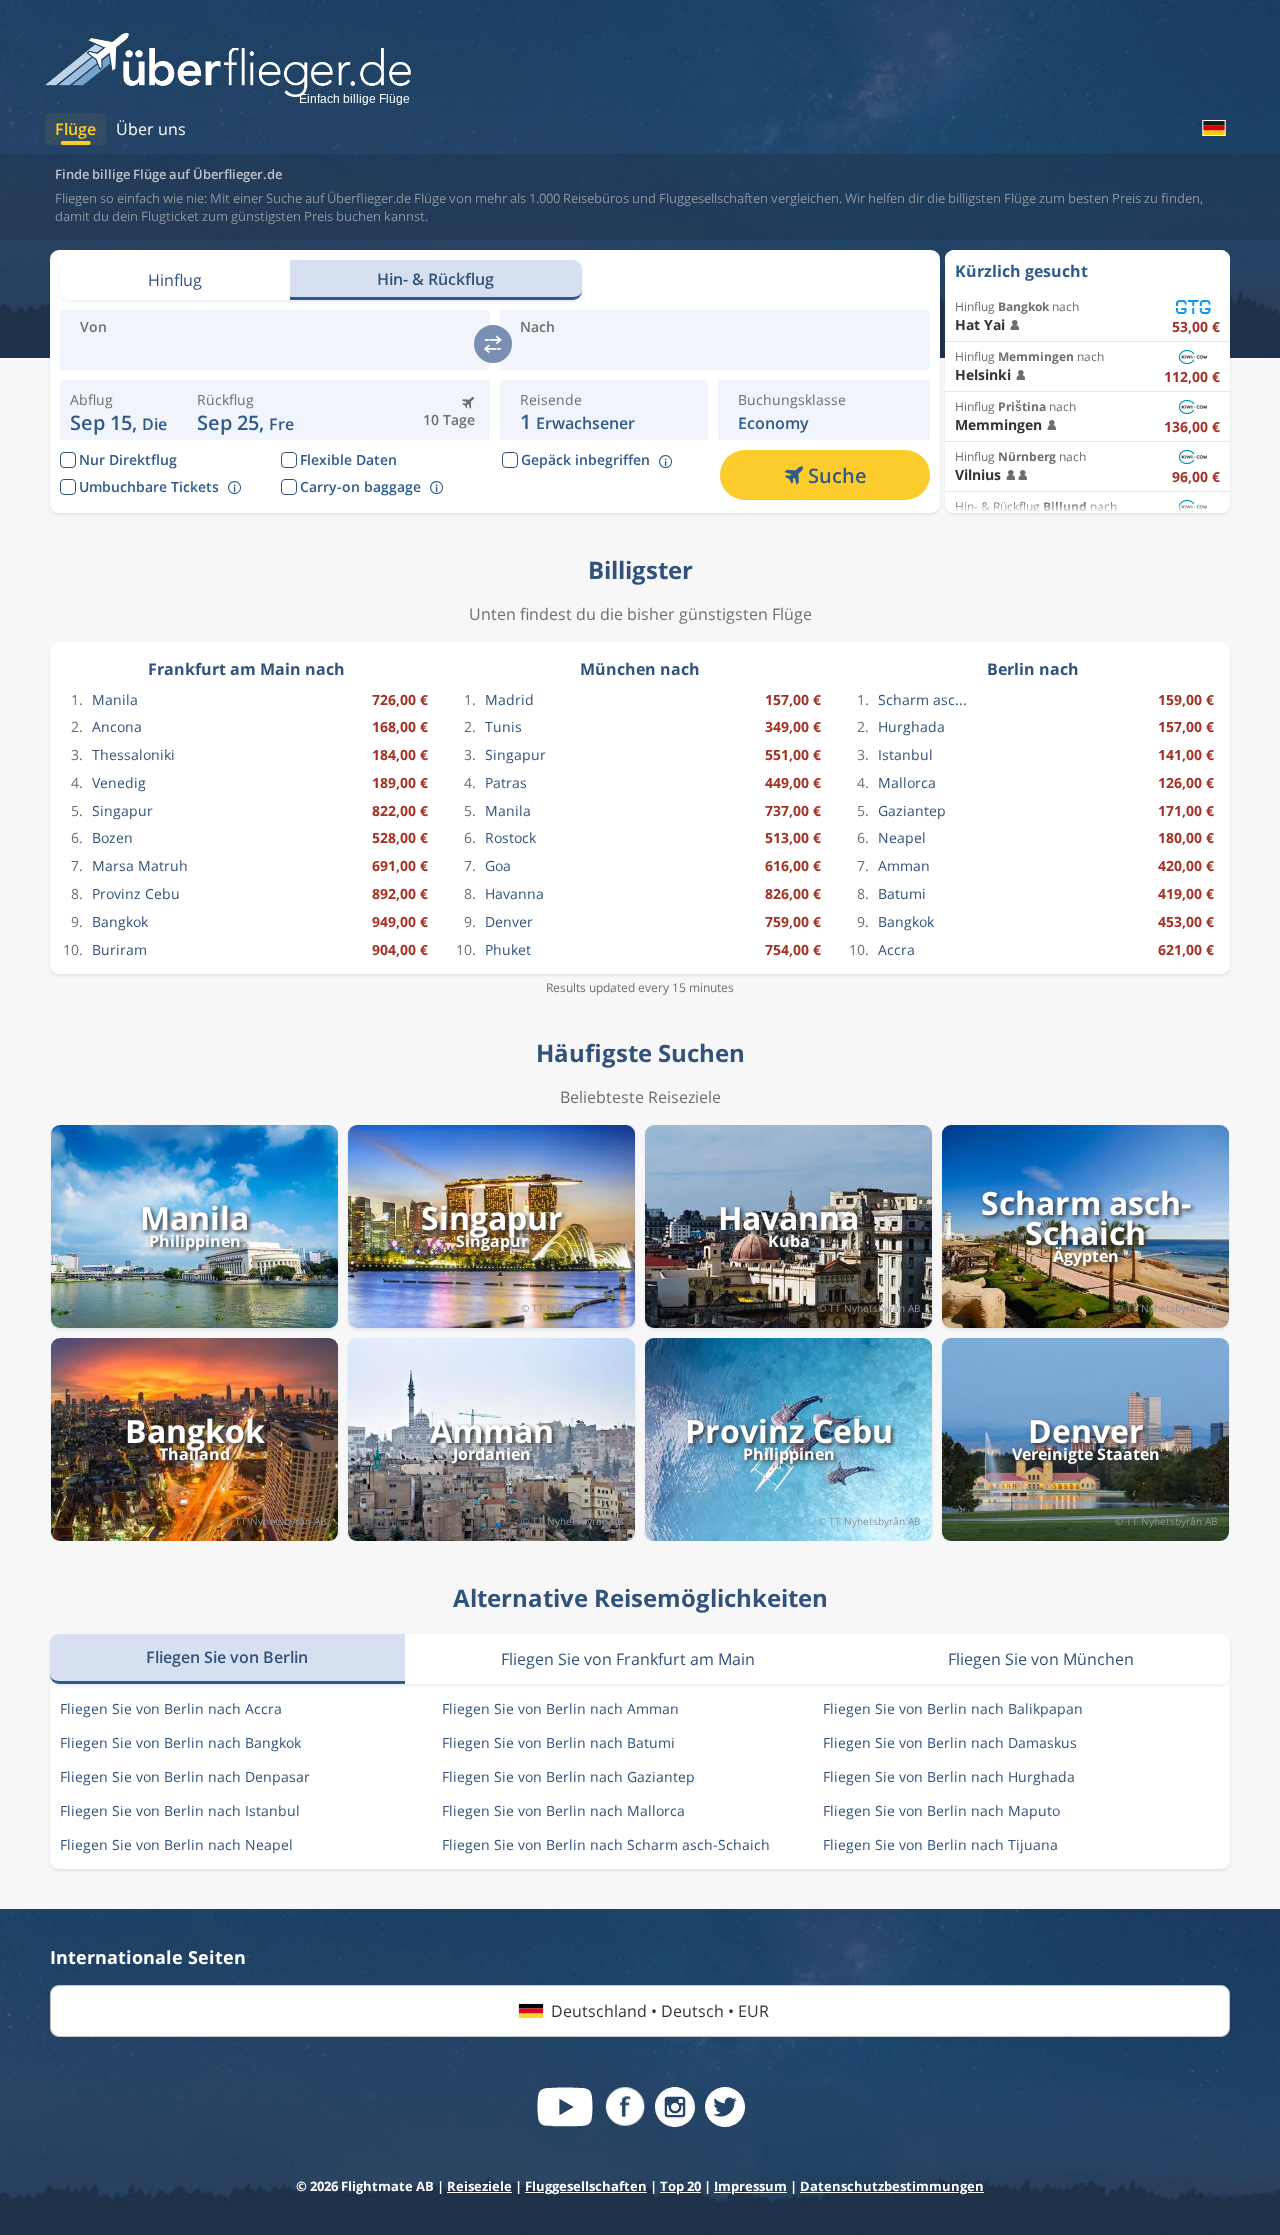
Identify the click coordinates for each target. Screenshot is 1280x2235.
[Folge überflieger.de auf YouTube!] (565, 2107)
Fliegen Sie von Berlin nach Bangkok (180, 1742)
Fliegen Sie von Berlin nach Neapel (176, 1844)
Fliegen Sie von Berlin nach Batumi (558, 1742)
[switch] (493, 344)
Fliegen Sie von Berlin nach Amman (560, 1708)
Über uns (151, 129)
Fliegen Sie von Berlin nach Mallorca (563, 1810)
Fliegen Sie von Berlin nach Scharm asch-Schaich (606, 1844)
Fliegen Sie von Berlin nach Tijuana (940, 1844)
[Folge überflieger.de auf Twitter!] (725, 2107)
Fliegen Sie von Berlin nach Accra (171, 1708)
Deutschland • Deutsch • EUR (660, 2011)
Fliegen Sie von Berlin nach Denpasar (185, 1776)
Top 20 (680, 2186)
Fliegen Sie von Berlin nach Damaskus (950, 1742)
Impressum (750, 2186)
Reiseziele (479, 2186)
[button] (245, 410)
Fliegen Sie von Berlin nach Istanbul (180, 1810)
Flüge (75, 129)
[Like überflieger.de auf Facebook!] (625, 2107)
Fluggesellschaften (586, 2186)
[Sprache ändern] (1213, 128)
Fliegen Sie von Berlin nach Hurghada (949, 1776)
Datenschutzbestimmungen (892, 2186)
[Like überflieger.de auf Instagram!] (675, 2107)
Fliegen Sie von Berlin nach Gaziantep (568, 1776)
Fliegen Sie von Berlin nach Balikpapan (953, 1708)
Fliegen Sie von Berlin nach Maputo (941, 1810)
